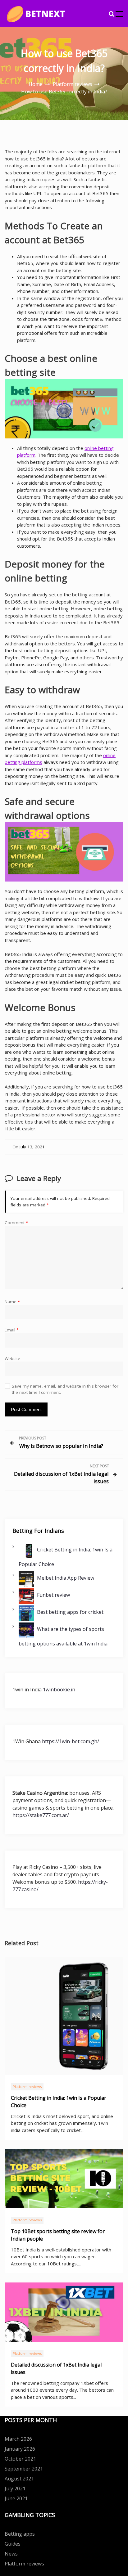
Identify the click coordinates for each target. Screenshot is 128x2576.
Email (12, 1330)
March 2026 (18, 2439)
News (11, 2554)
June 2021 (16, 2498)
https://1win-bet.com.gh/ (71, 1741)
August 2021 (19, 2479)
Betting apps (20, 2534)
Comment (16, 1223)
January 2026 (20, 2449)
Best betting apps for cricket (70, 1612)
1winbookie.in (59, 1690)
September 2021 (24, 2469)
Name (12, 1302)
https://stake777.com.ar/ (41, 1815)
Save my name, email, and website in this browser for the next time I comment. (65, 1389)
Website (12, 1358)
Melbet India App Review (66, 1577)
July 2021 (15, 2488)
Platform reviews (27, 2087)
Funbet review (53, 1595)
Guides (13, 2544)
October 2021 (20, 2459)
